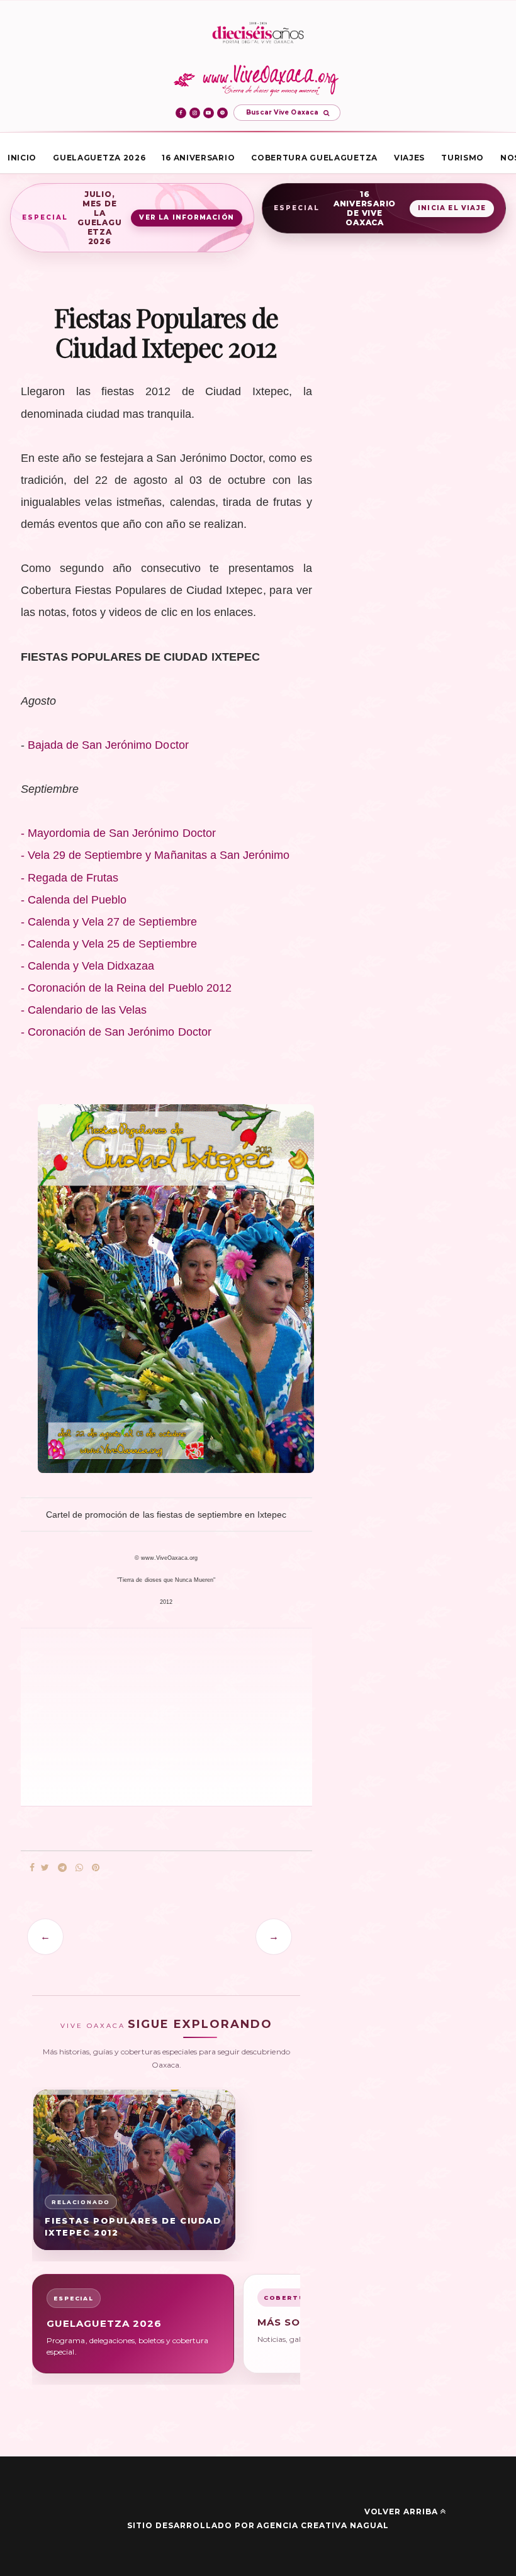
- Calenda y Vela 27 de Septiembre (109, 922)
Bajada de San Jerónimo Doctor (108, 745)
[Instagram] (195, 113)
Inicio (22, 158)
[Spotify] (222, 113)
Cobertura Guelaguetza (314, 158)
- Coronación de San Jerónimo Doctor (116, 1032)
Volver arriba (401, 2512)
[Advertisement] (109, 1716)
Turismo (463, 158)
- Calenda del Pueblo (74, 900)
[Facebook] (181, 113)
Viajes (409, 158)
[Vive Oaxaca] (258, 80)
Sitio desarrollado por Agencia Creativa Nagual (258, 2525)
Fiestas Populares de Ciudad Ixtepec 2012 (133, 2226)
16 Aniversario (198, 158)
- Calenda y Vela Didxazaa (88, 966)
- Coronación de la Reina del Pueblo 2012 (126, 988)
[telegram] (62, 1868)
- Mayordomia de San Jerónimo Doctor (118, 833)
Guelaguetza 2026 (99, 158)
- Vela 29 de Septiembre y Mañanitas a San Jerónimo (155, 855)
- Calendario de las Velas (84, 1010)
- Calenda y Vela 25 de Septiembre (109, 944)
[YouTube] (209, 113)
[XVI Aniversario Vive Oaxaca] (258, 34)
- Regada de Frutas (71, 878)
